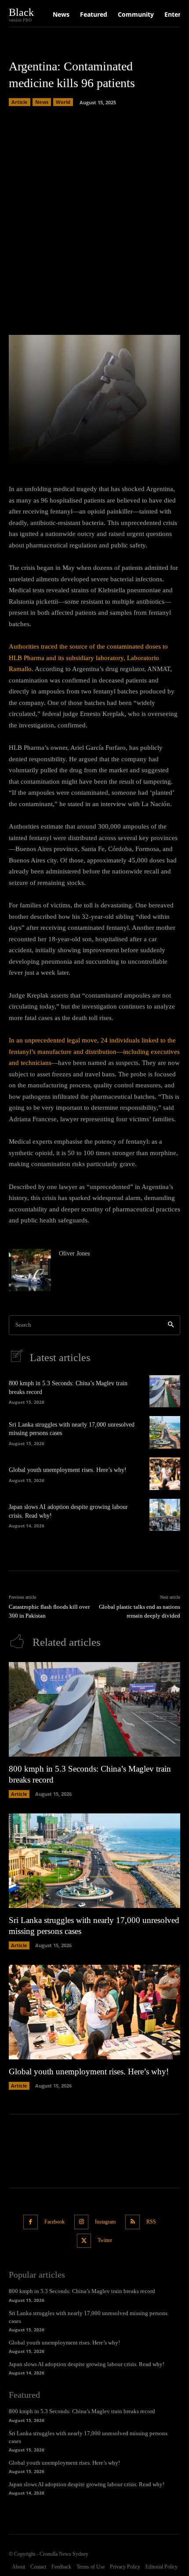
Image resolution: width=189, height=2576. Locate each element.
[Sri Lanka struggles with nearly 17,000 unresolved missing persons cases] (165, 1432)
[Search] (171, 1325)
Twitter (105, 2240)
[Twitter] (84, 2241)
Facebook (55, 2222)
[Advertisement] (94, 218)
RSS (151, 2222)
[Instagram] (82, 2222)
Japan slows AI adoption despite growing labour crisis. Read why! (87, 2364)
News (42, 102)
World (63, 102)
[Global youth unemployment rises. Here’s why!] (165, 1474)
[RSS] (133, 2222)
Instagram (105, 2222)
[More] (132, 455)
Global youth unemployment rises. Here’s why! (68, 1470)
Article (20, 102)
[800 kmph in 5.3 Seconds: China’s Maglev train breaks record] (165, 1391)
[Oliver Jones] (30, 1270)
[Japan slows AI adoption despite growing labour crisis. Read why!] (165, 1515)
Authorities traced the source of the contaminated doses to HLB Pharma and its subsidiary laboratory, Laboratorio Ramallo (88, 658)
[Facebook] (31, 2222)
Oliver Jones (74, 1253)
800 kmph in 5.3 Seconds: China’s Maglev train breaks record (82, 2291)
